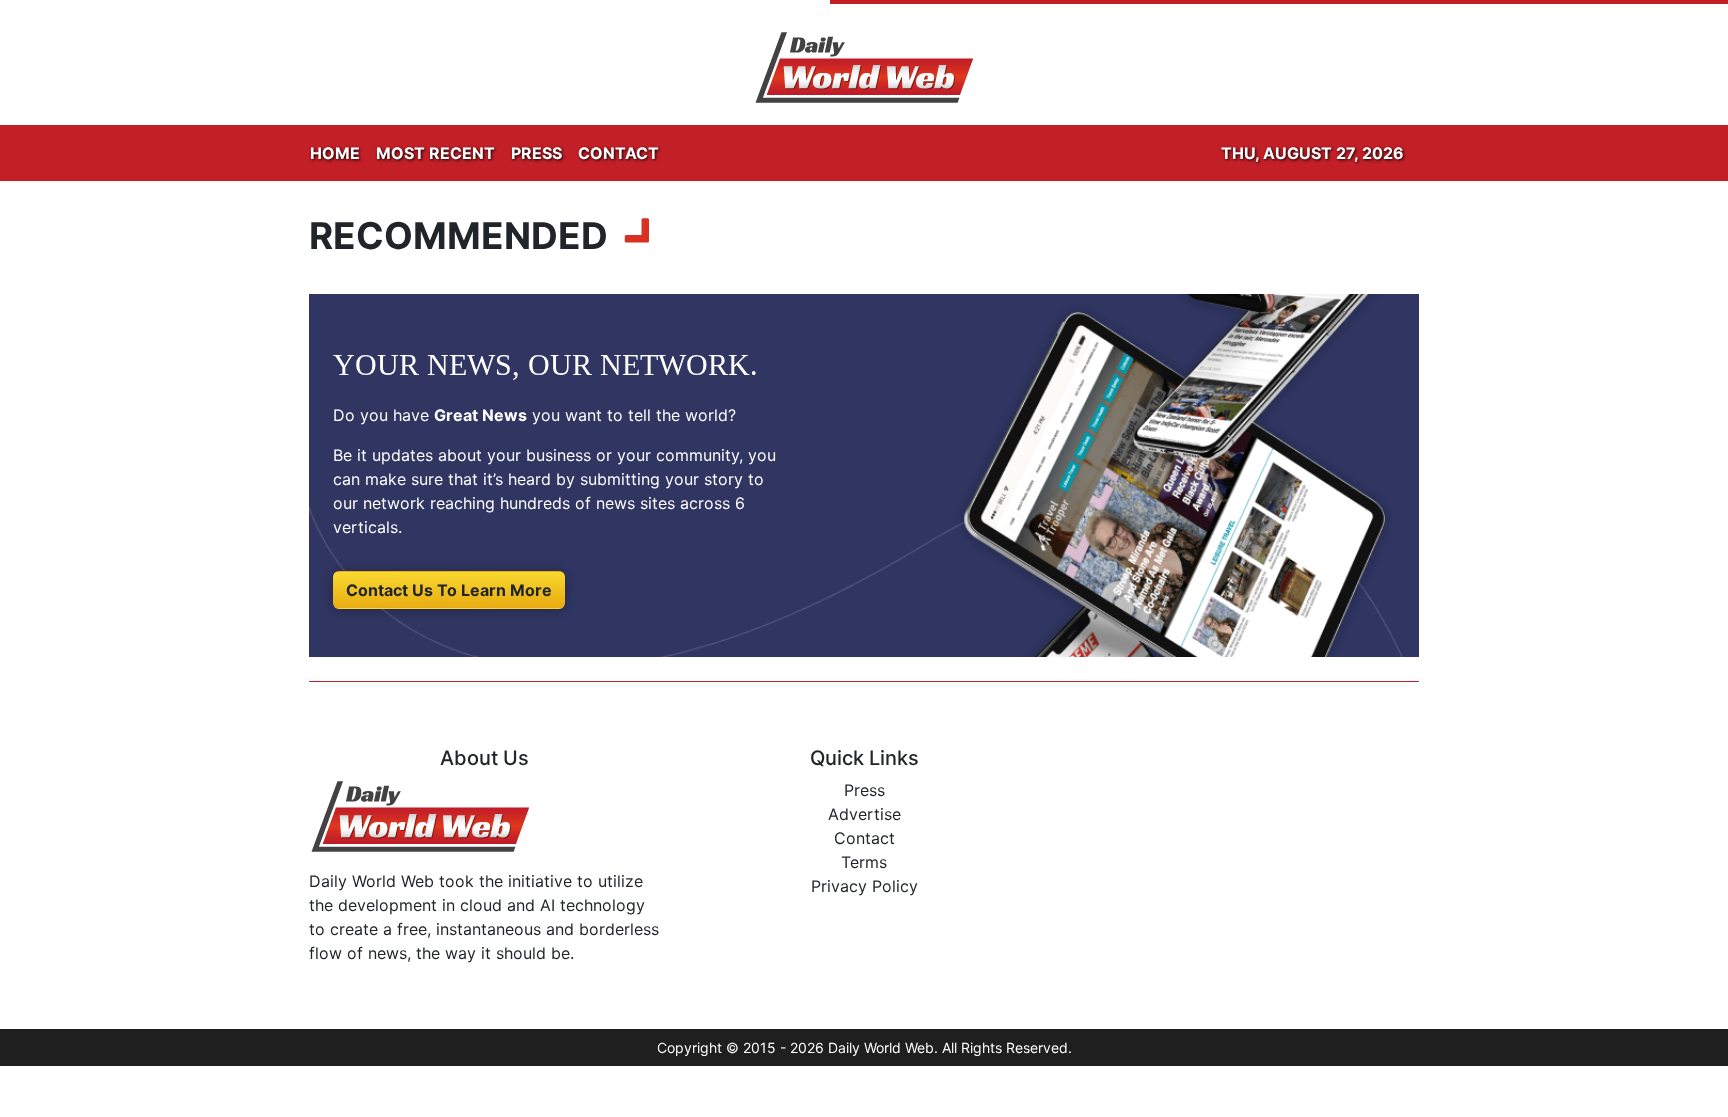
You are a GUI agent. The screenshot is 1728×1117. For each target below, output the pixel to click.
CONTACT (618, 153)
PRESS (536, 153)
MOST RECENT (435, 153)
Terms (864, 862)
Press (864, 790)
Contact (864, 838)
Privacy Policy (864, 886)
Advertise (864, 814)
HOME (335, 153)
